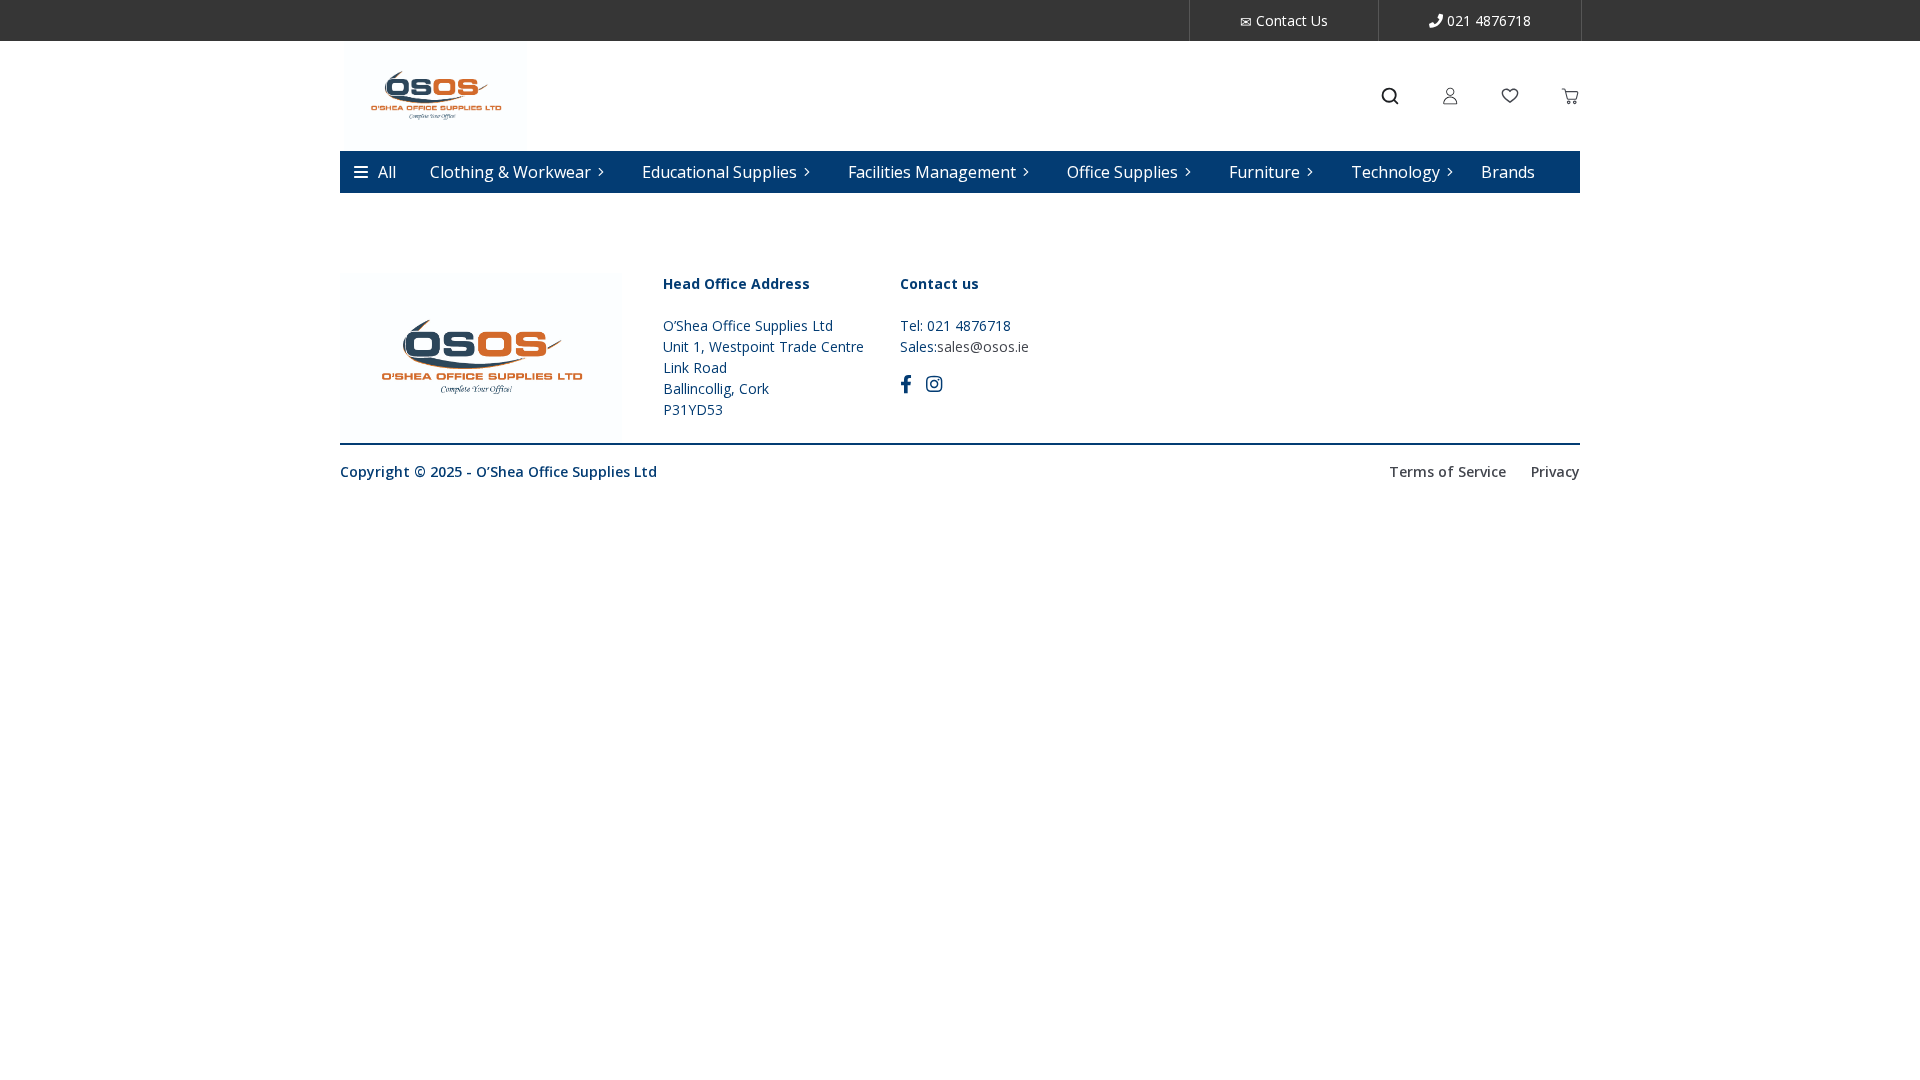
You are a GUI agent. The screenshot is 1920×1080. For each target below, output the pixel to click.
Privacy (1555, 471)
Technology (1395, 172)
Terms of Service (1447, 471)
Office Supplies (1122, 172)
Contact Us (1290, 20)
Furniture (1264, 172)
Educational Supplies (719, 172)
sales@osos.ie (983, 346)
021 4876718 (1487, 20)
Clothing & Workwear (510, 172)
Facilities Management (932, 172)
